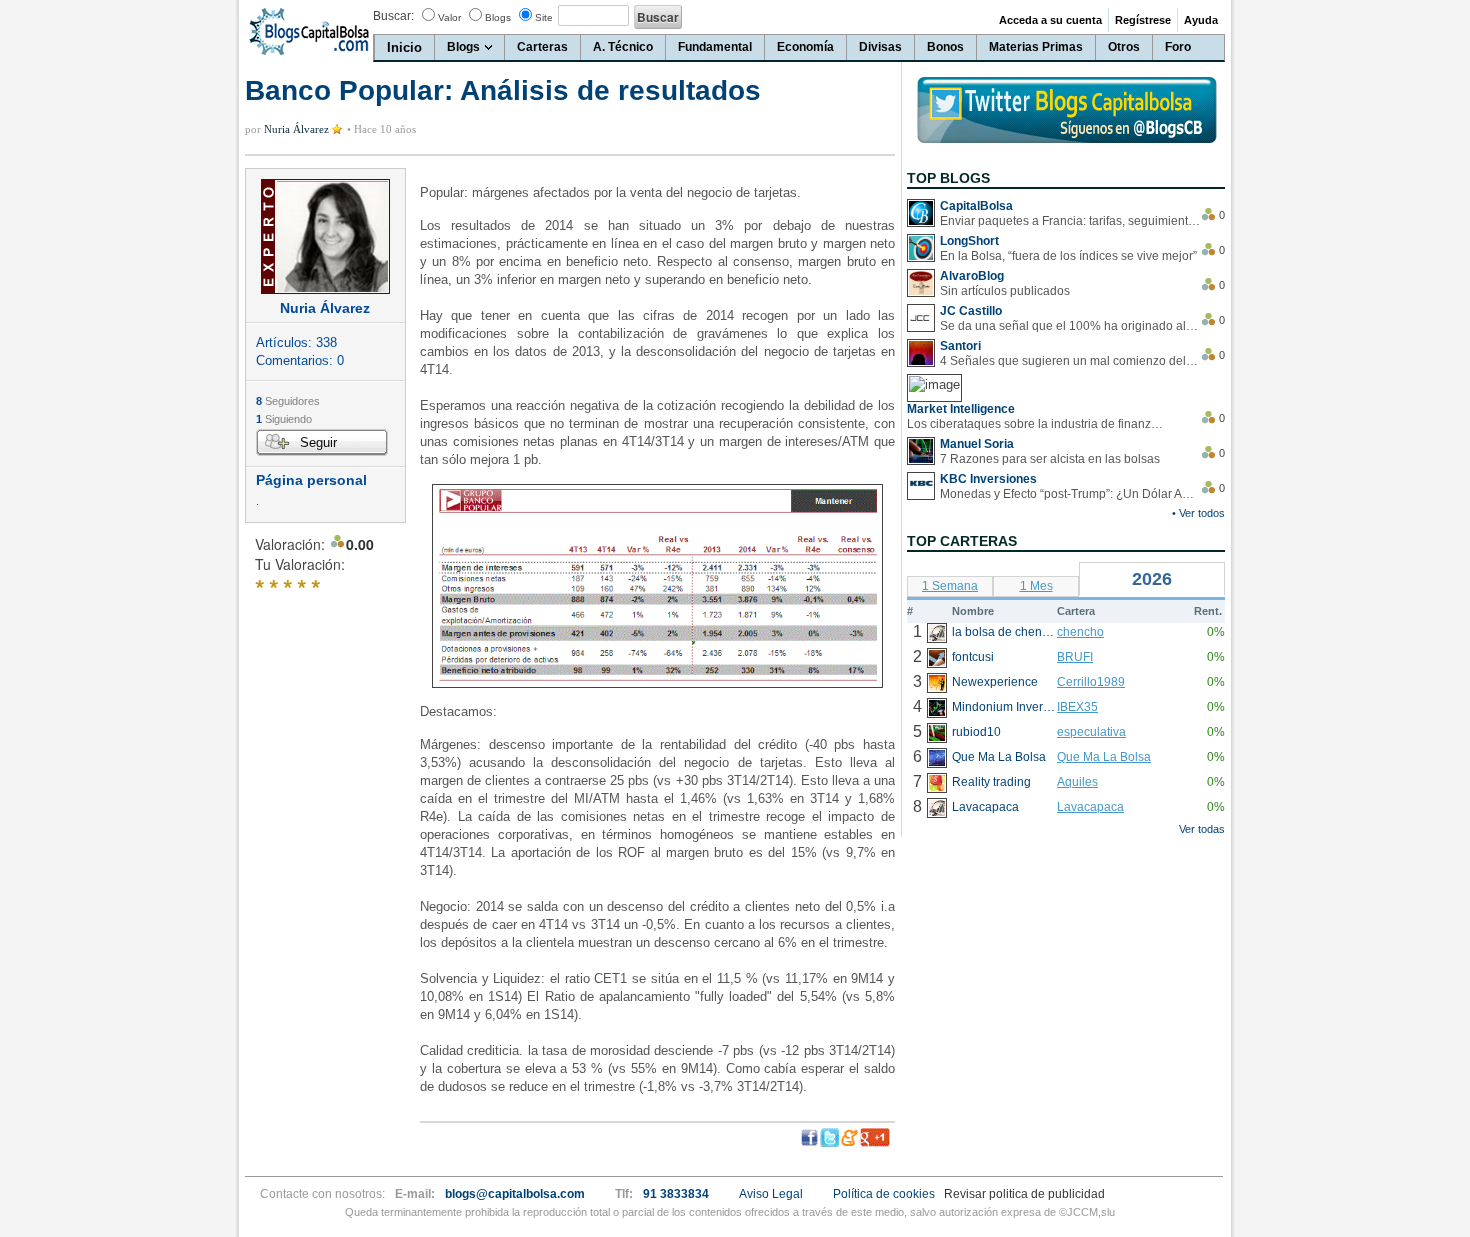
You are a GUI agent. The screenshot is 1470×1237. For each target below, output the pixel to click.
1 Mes (1036, 586)
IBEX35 (1077, 707)
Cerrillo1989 (1091, 682)
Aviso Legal (771, 1194)
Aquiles (1077, 782)
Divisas (880, 47)
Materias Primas (1036, 47)
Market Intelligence (961, 409)
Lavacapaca (1090, 807)
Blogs (498, 17)
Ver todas (1202, 829)
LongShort (969, 241)
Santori (960, 346)
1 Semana (950, 586)
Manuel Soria (977, 444)
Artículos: (296, 342)
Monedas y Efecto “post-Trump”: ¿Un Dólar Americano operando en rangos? (1070, 494)
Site (544, 17)
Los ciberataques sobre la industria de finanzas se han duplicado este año (1037, 424)
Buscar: (393, 16)
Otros (1124, 47)
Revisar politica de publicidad (1024, 1194)
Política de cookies (884, 1194)
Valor (449, 17)
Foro (1178, 47)
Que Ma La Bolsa (1104, 757)
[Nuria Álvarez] (325, 236)
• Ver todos (1198, 513)
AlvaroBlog (972, 276)
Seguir (318, 442)
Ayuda (1201, 20)
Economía (805, 47)
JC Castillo (971, 311)
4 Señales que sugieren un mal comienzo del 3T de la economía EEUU (1070, 361)
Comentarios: (300, 360)
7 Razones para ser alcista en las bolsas (1050, 459)
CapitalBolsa (976, 206)
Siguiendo (284, 419)
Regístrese (1143, 20)
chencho (1080, 632)
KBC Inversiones (988, 479)
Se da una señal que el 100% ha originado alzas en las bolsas (1070, 326)
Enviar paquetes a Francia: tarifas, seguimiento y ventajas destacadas (1070, 221)
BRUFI (1075, 657)
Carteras (542, 47)
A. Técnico (623, 47)
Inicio (404, 47)
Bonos (945, 47)
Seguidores (288, 401)
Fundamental (715, 47)
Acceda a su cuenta (1050, 20)
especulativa (1091, 732)
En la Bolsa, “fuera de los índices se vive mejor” (1068, 256)
